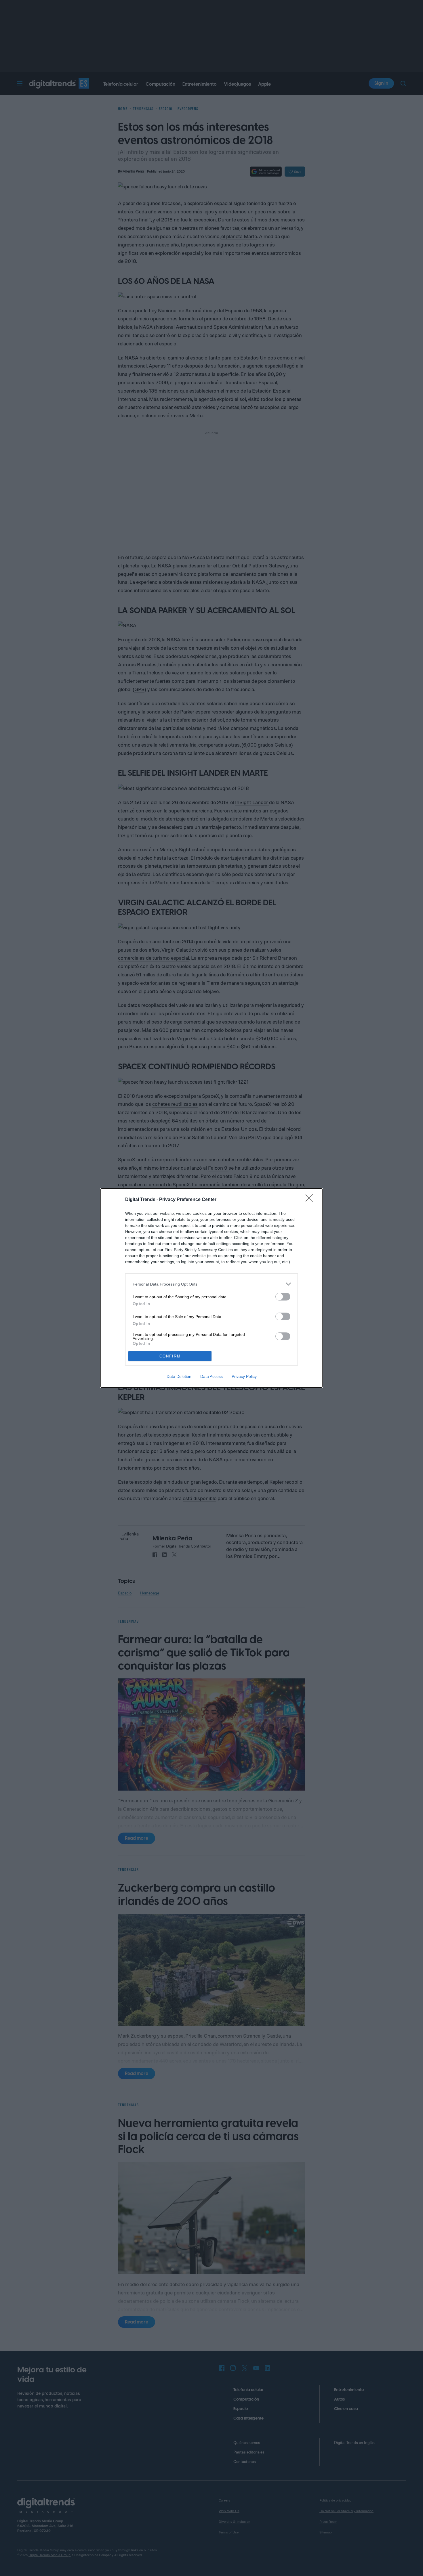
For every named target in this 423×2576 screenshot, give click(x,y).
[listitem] (211, 1284)
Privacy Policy (244, 1376)
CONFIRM (170, 1356)
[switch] (283, 1297)
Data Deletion (179, 1376)
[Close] (311, 1200)
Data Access (211, 1376)
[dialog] (211, 1288)
